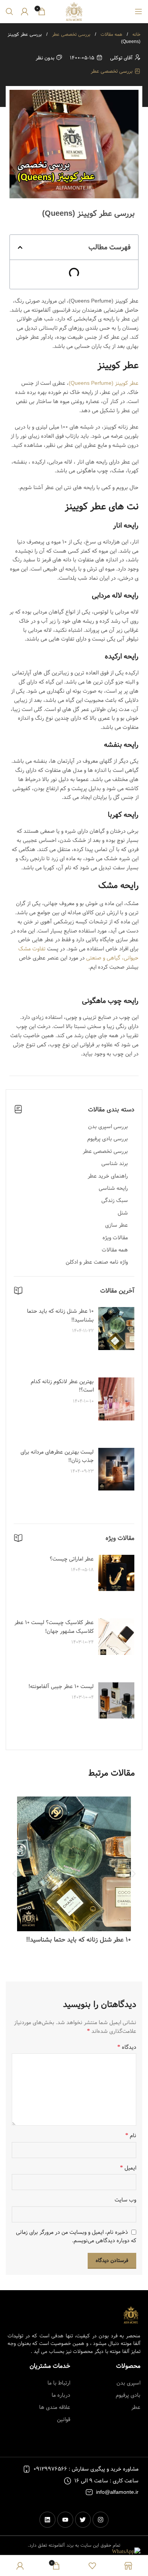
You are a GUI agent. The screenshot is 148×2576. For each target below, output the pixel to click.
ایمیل (128, 2168)
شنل (123, 1213)
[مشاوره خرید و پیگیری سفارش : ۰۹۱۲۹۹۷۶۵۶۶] (27, 2469)
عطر (136, 2407)
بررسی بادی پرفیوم (108, 1139)
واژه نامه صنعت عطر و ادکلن (97, 1262)
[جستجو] (9, 11)
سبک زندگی (115, 1200)
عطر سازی (117, 1225)
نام (131, 2136)
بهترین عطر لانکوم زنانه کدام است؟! (62, 1386)
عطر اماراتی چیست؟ (72, 1559)
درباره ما (61, 2395)
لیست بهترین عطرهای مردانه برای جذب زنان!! (57, 1456)
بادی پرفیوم (128, 2395)
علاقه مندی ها (55, 2407)
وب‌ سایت (125, 2200)
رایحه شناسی (113, 1188)
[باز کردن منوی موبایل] (139, 11)
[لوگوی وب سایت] (74, 11)
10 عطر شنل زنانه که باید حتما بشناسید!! (60, 1315)
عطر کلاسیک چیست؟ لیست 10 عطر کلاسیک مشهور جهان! (54, 1627)
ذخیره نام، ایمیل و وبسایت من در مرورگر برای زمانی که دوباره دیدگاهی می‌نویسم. (76, 2236)
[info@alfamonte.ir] (89, 2492)
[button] (20, 247)
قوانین (64, 2420)
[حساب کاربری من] (25, 11)
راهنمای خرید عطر (108, 1176)
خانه (136, 34)
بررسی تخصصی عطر (70, 34)
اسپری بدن (128, 2383)
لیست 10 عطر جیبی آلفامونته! (61, 1687)
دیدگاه (127, 2047)
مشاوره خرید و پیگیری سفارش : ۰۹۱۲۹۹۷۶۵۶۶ (86, 2469)
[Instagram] (101, 2520)
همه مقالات (111, 34)
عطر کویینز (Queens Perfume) (104, 383)
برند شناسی (115, 1164)
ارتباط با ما (59, 2383)
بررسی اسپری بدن (108, 1127)
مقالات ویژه (115, 1238)
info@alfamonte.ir (117, 2492)
